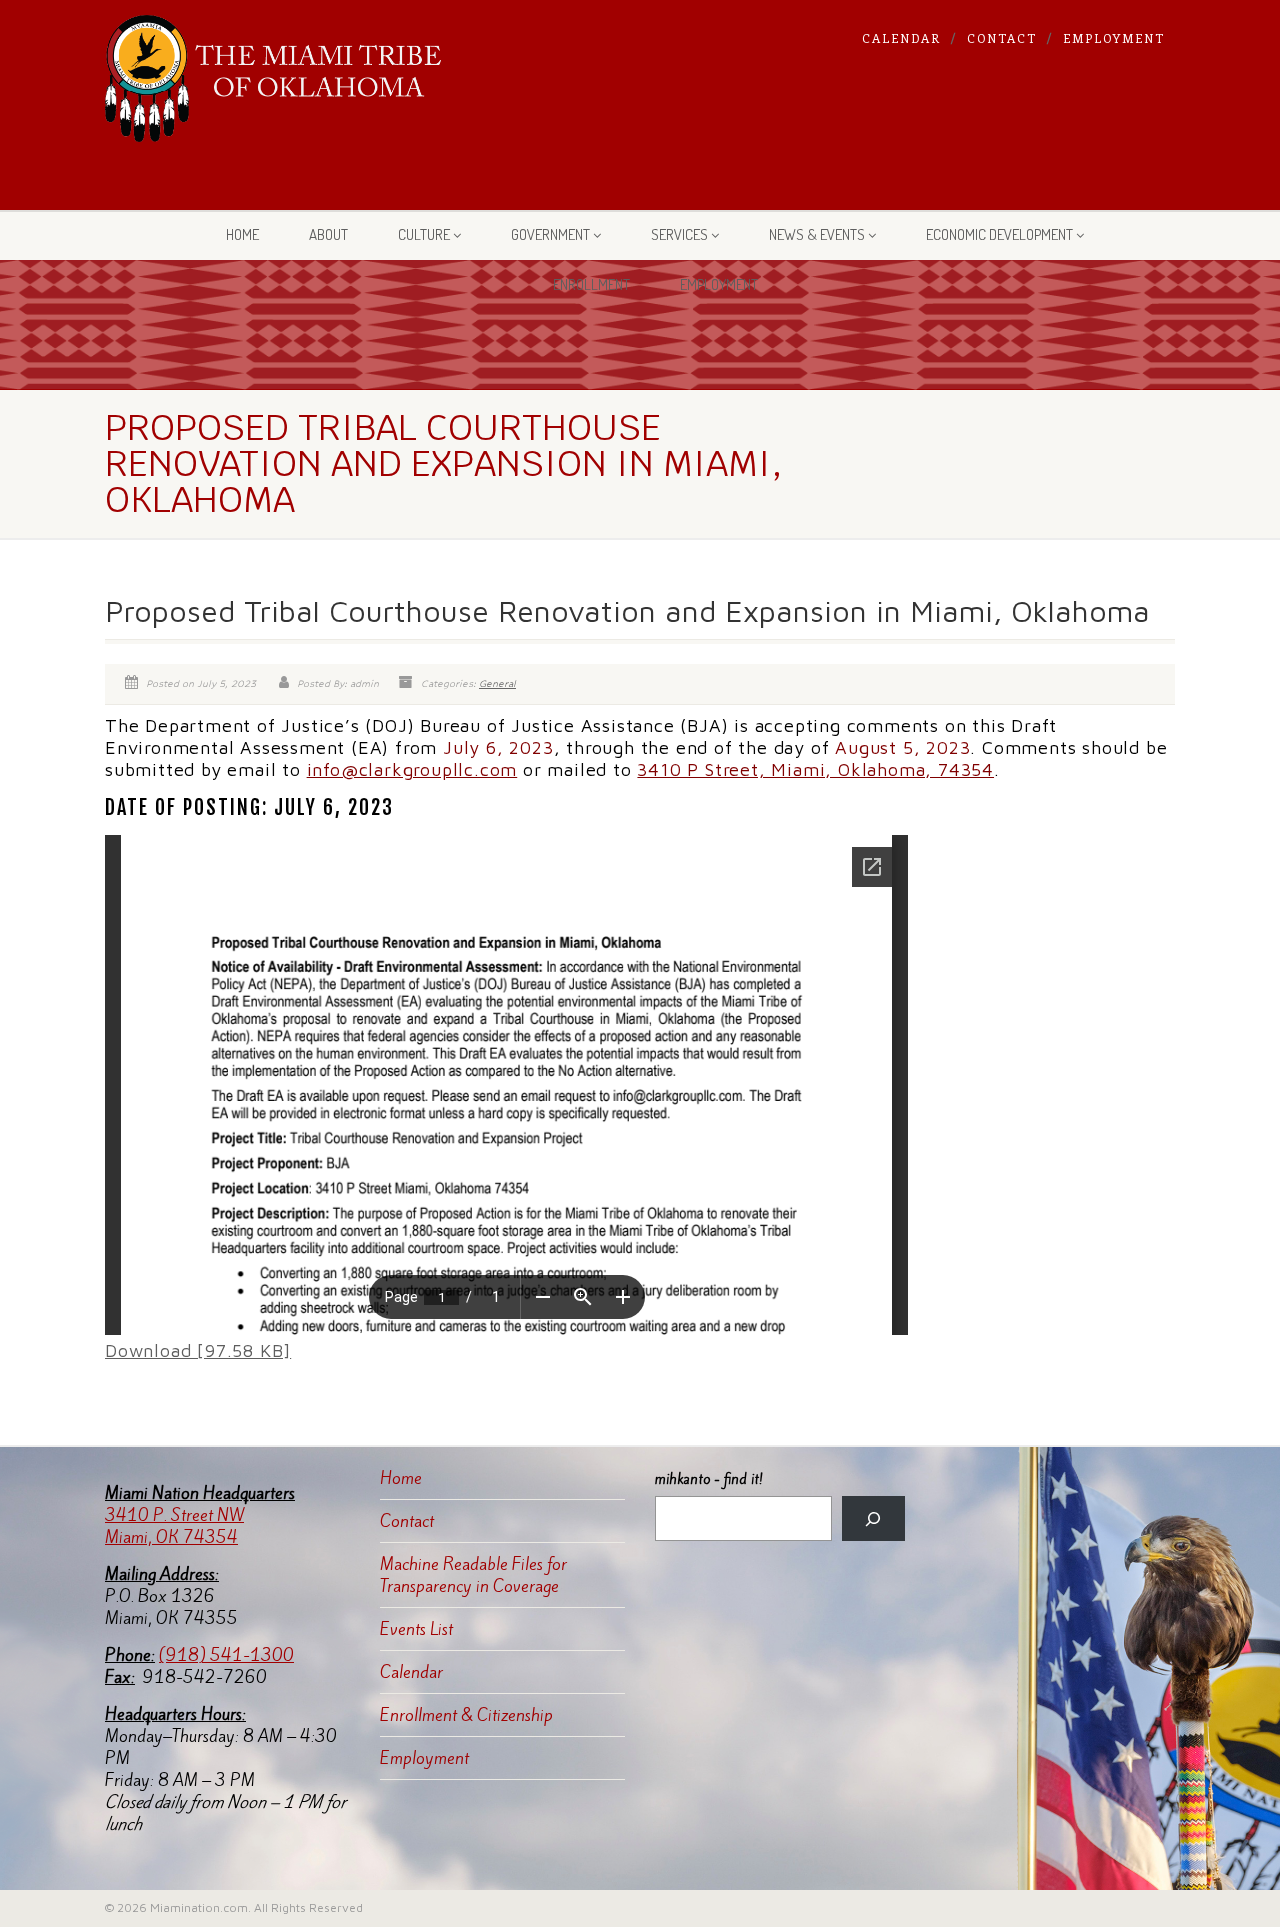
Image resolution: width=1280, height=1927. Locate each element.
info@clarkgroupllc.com (412, 769)
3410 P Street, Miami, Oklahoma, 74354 (815, 769)
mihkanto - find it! (709, 1479)
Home (242, 234)
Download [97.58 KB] (198, 1350)
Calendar (901, 38)
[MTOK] (273, 78)
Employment (1114, 38)
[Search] (873, 1518)
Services (679, 234)
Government (550, 234)
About (328, 234)
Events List (416, 1629)
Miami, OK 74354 (171, 1537)
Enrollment (591, 284)
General (497, 683)
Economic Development (999, 234)
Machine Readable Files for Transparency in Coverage (473, 1575)
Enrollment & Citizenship (466, 1715)
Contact (1002, 38)
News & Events (817, 234)
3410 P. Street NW (174, 1515)
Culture (424, 234)
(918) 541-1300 (226, 1655)
